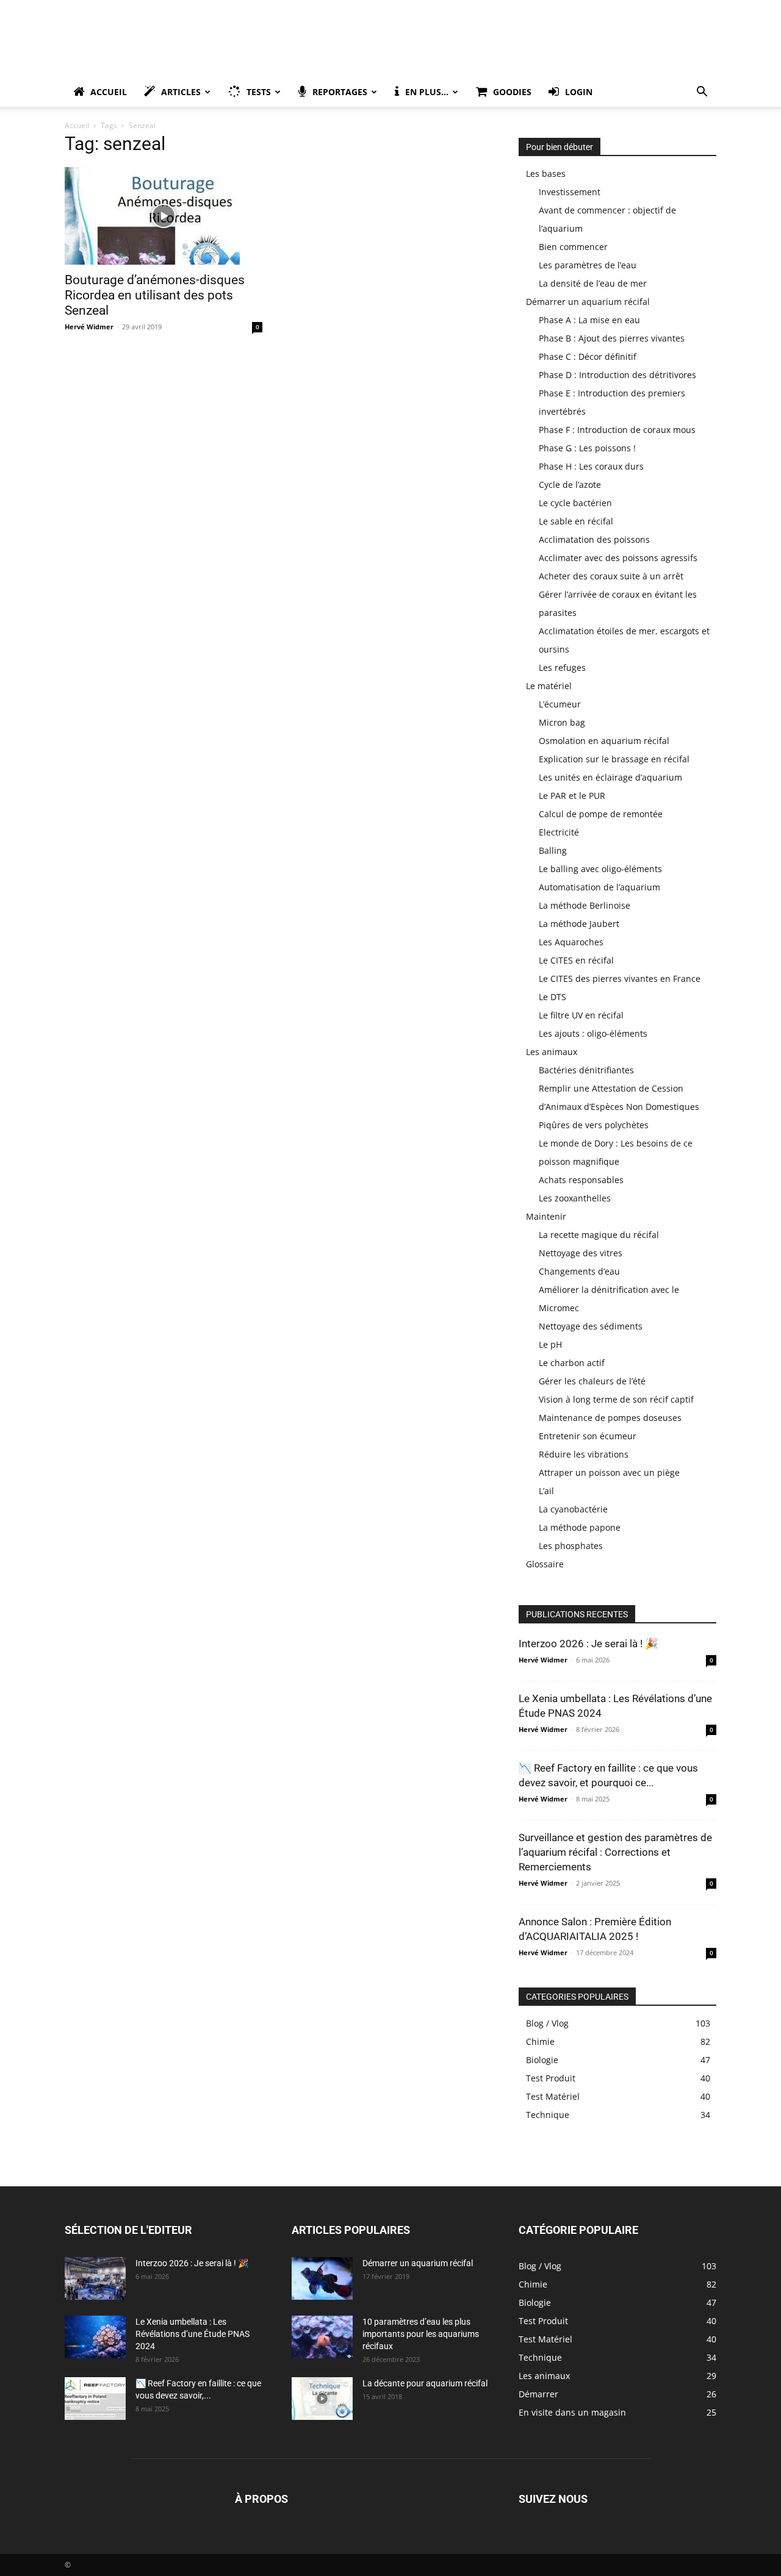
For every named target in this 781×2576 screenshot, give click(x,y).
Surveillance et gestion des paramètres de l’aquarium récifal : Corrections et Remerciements (615, 1852)
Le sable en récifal (576, 521)
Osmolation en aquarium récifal (604, 741)
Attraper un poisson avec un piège (609, 1472)
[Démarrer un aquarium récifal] (322, 2278)
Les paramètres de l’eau (588, 265)
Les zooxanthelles (575, 1198)
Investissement (570, 192)
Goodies (512, 92)
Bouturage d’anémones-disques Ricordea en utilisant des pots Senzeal (155, 295)
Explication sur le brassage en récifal (614, 759)
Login (579, 92)
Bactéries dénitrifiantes (586, 1070)
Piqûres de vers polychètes (594, 1125)
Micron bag (562, 722)
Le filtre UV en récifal (581, 1015)
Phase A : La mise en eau (589, 320)
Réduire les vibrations (584, 1454)
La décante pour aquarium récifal (425, 2383)
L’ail (546, 1491)
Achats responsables (581, 1180)
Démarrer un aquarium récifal (588, 302)
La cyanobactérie (573, 1509)
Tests (259, 92)
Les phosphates (571, 1546)
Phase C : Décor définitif (588, 356)
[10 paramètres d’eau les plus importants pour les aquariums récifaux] (322, 2337)
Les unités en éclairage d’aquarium (610, 777)
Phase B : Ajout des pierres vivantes (612, 338)
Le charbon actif (572, 1363)
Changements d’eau (579, 1271)
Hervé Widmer (89, 327)
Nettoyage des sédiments (591, 1326)
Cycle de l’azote (570, 485)
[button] (702, 93)
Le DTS (552, 997)
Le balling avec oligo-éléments (600, 869)
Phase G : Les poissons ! (587, 448)
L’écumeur (560, 704)
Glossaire (545, 1564)
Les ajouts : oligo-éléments (593, 1033)
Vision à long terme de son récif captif (616, 1399)
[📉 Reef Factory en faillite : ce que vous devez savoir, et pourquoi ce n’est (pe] (95, 2399)
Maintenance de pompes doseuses (610, 1418)
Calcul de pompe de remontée (601, 814)
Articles (181, 92)
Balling (553, 850)
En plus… (427, 92)
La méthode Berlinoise (585, 905)
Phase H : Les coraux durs (591, 466)
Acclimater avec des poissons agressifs (618, 558)
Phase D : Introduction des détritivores (617, 375)
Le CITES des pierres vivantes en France (620, 979)
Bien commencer (573, 247)
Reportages (340, 92)
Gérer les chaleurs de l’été (592, 1381)
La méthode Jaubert (579, 924)
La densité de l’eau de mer (593, 283)
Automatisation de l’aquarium (599, 887)
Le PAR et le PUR (572, 796)
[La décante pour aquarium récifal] (322, 2399)
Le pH (550, 1344)
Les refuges (562, 667)
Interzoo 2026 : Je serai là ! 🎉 (588, 1644)
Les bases (546, 174)
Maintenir (546, 1216)
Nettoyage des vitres (581, 1253)
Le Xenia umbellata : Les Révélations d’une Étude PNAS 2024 (193, 2334)
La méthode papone (580, 1527)
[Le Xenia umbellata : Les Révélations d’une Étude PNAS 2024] (95, 2337)
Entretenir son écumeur (588, 1436)
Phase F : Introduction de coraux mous (617, 430)
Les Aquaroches (571, 942)
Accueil (109, 92)
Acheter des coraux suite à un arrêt (611, 576)
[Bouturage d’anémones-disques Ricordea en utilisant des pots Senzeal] (164, 216)
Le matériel (549, 686)
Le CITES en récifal (576, 960)
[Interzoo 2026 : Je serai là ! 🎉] (95, 2278)
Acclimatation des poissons (594, 539)
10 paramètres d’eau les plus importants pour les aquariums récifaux (421, 2334)
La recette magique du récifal (599, 1235)
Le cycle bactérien (575, 503)
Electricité (559, 832)
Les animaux (552, 1052)
